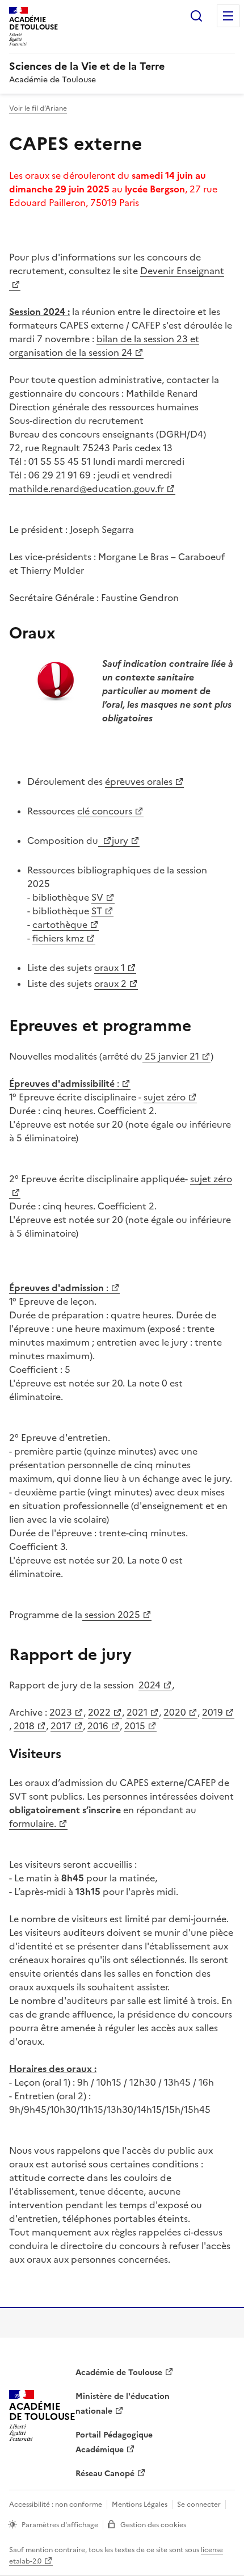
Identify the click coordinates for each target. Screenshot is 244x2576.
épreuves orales (139, 781)
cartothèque (60, 924)
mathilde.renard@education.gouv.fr (87, 489)
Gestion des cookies (153, 2525)
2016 (98, 1726)
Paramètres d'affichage (60, 2525)
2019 (213, 1712)
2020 (175, 1712)
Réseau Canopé (105, 2474)
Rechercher (196, 16)
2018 (24, 1726)
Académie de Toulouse (119, 2373)
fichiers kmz (58, 938)
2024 (150, 1685)
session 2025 (111, 1615)
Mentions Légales (140, 2504)
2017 (61, 1726)
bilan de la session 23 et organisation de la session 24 (104, 346)
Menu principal (228, 16)
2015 (135, 1726)
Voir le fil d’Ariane (38, 108)
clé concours (105, 811)
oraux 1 (110, 968)
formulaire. (33, 1823)
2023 (61, 1712)
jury (120, 841)
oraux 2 (110, 984)
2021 (137, 1712)
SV (97, 897)
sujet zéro (165, 1097)
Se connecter (199, 2504)
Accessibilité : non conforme (56, 2504)
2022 (99, 1712)
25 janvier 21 (171, 1056)
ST (97, 911)
